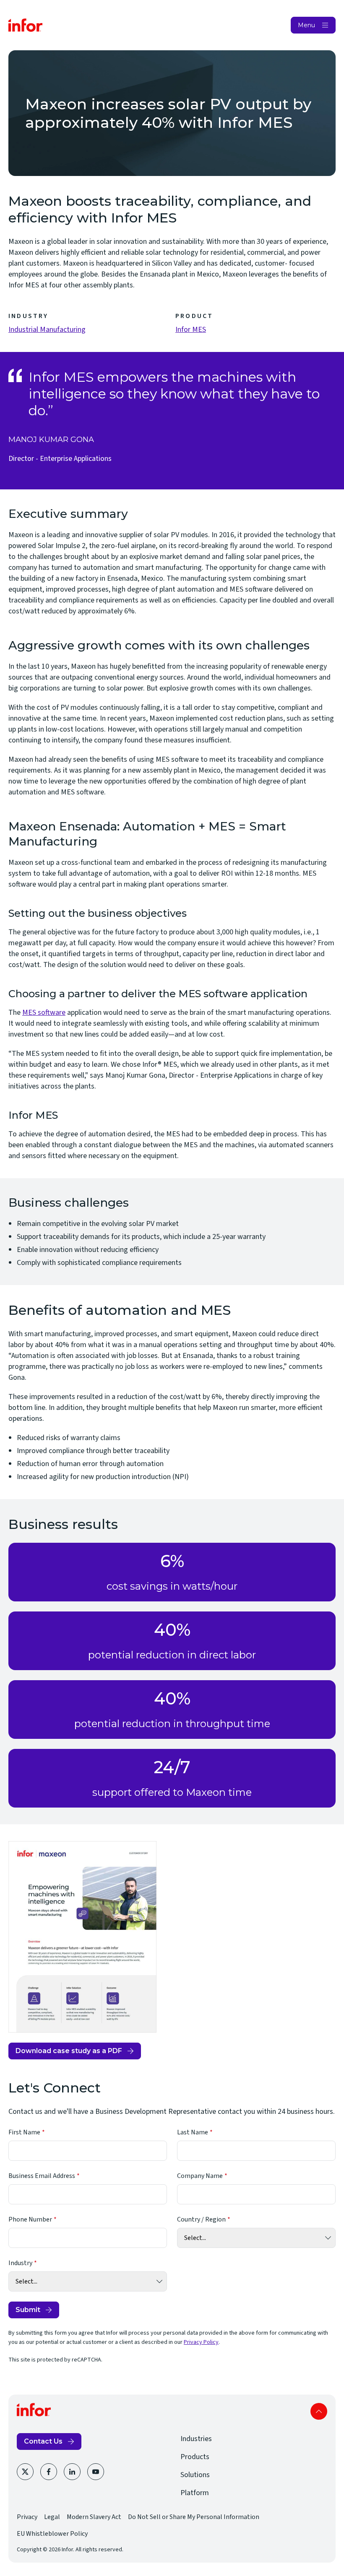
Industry (20, 2263)
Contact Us (43, 2441)
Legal (52, 2517)
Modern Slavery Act (94, 2517)
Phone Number (30, 2219)
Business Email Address (42, 2176)
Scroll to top (319, 2411)
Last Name (193, 2132)
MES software (44, 1013)
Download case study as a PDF (69, 2053)
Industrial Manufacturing (47, 330)
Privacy (27, 2517)
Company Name (200, 2176)
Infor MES (191, 330)
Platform (195, 2493)
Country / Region (201, 2219)
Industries (196, 2439)
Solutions (195, 2475)
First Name (24, 2132)
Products (195, 2457)
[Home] (26, 25)
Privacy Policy (201, 2342)
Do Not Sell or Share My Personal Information (194, 2517)
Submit (28, 2310)
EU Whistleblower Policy (52, 2534)
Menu (306, 25)
